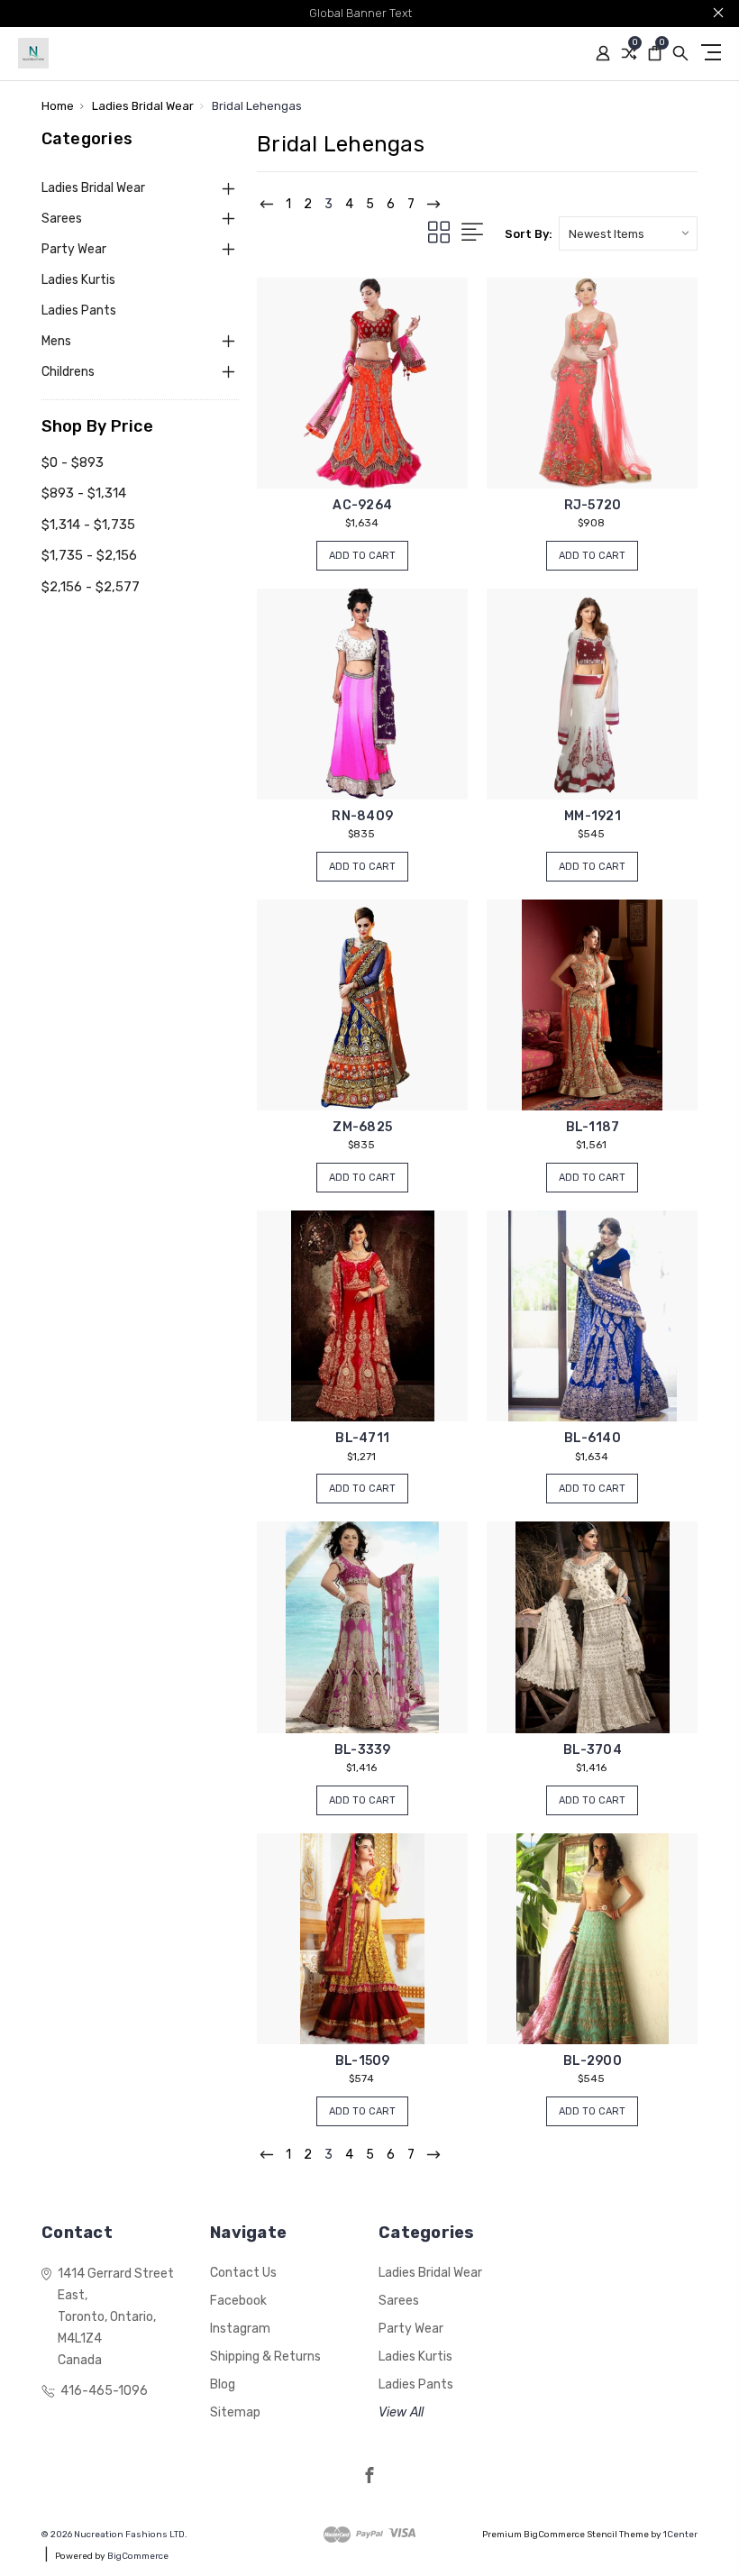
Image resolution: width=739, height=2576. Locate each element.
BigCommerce (138, 2556)
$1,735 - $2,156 (89, 555)
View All (401, 2412)
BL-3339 (363, 1750)
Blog (223, 2384)
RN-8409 (362, 816)
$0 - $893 (73, 462)
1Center (680, 2535)
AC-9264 (362, 505)
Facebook (238, 2301)
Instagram (240, 2329)
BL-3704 (593, 1750)
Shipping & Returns (265, 2357)
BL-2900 (593, 2061)
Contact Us (243, 2273)
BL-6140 (593, 1438)
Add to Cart (362, 556)
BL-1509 (363, 2061)
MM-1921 (593, 816)
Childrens (68, 372)
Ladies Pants (79, 311)
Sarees (62, 219)
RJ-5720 (593, 505)
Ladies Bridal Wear (93, 188)
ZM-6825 (362, 1127)
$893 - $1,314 (84, 493)
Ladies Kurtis (78, 280)
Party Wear (74, 249)
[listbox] (628, 233)
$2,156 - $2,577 (91, 587)
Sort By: (529, 234)
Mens (56, 341)
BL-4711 (362, 1438)
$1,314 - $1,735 (88, 525)
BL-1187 (593, 1127)
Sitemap (235, 2412)
